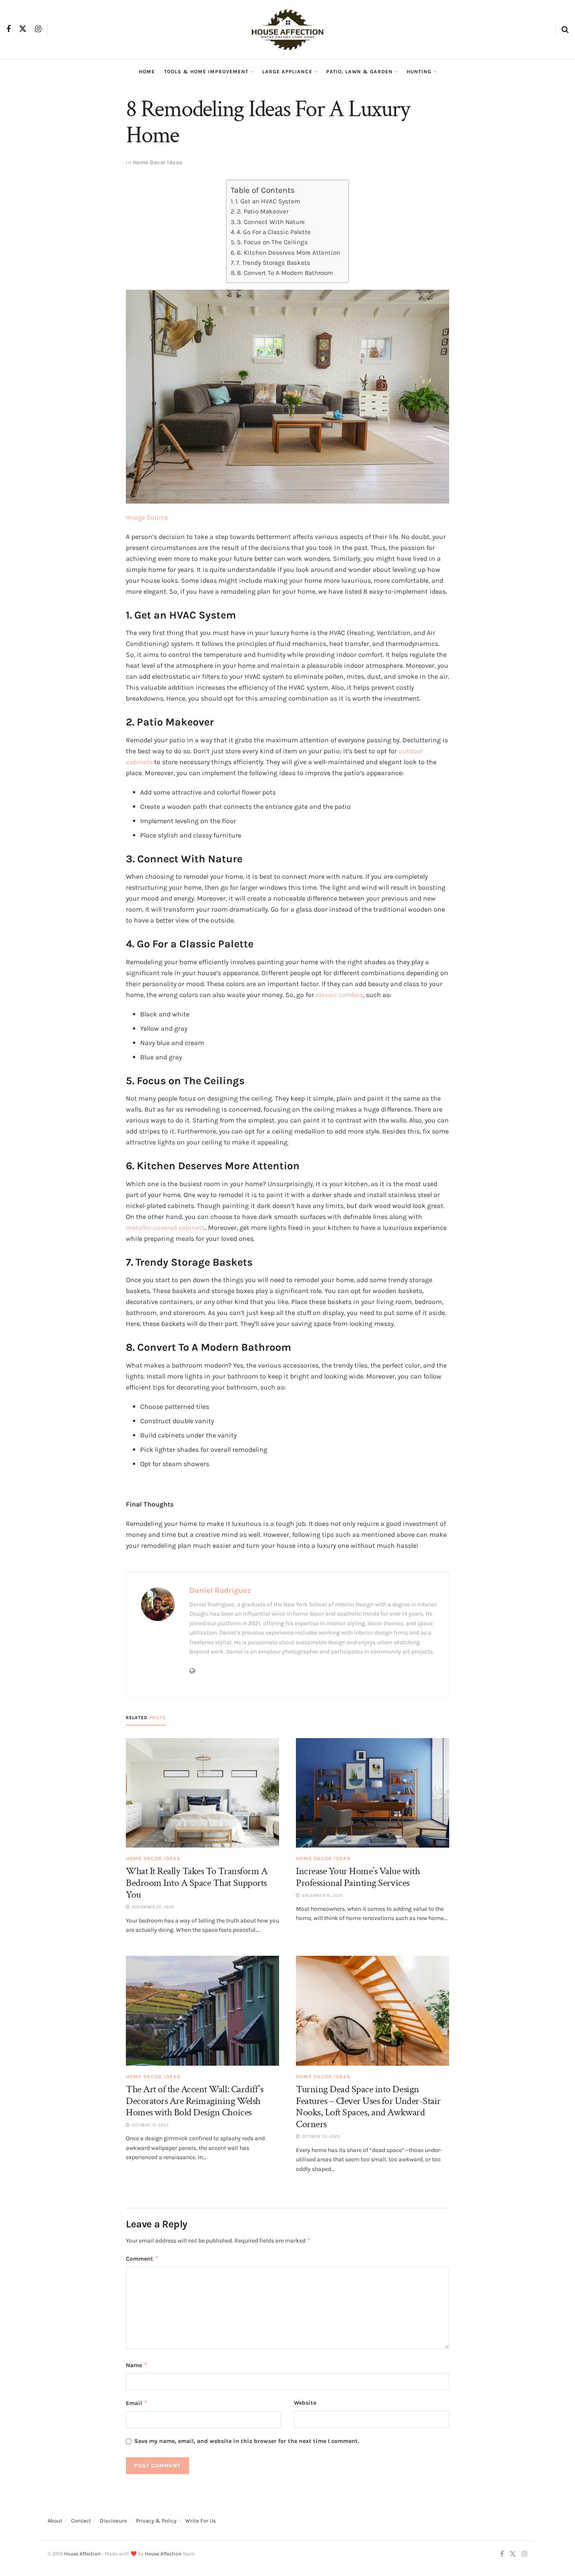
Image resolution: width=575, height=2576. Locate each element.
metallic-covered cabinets (165, 1228)
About (55, 2521)
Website (305, 2403)
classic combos (339, 995)
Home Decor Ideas (158, 162)
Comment (142, 2258)
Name (137, 2365)
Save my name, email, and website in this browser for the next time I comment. (247, 2441)
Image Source (147, 517)
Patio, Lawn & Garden (359, 72)
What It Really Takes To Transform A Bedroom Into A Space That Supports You (197, 1883)
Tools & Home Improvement (206, 72)
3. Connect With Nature (271, 222)
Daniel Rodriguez (220, 1590)
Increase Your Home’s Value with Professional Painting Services (358, 1877)
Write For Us (201, 2521)
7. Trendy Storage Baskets (273, 263)
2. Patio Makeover (263, 211)
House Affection (82, 2554)
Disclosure (113, 2521)
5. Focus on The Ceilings (272, 242)
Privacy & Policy (156, 2521)
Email (137, 2403)
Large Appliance (287, 72)
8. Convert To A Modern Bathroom (285, 273)
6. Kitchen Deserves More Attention (289, 253)
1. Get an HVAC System (268, 201)
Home (147, 72)
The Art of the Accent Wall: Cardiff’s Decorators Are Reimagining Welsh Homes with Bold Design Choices (194, 2101)
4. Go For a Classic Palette (274, 232)
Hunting (419, 72)
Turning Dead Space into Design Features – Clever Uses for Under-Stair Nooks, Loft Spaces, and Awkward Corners (368, 2107)
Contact (81, 2521)
